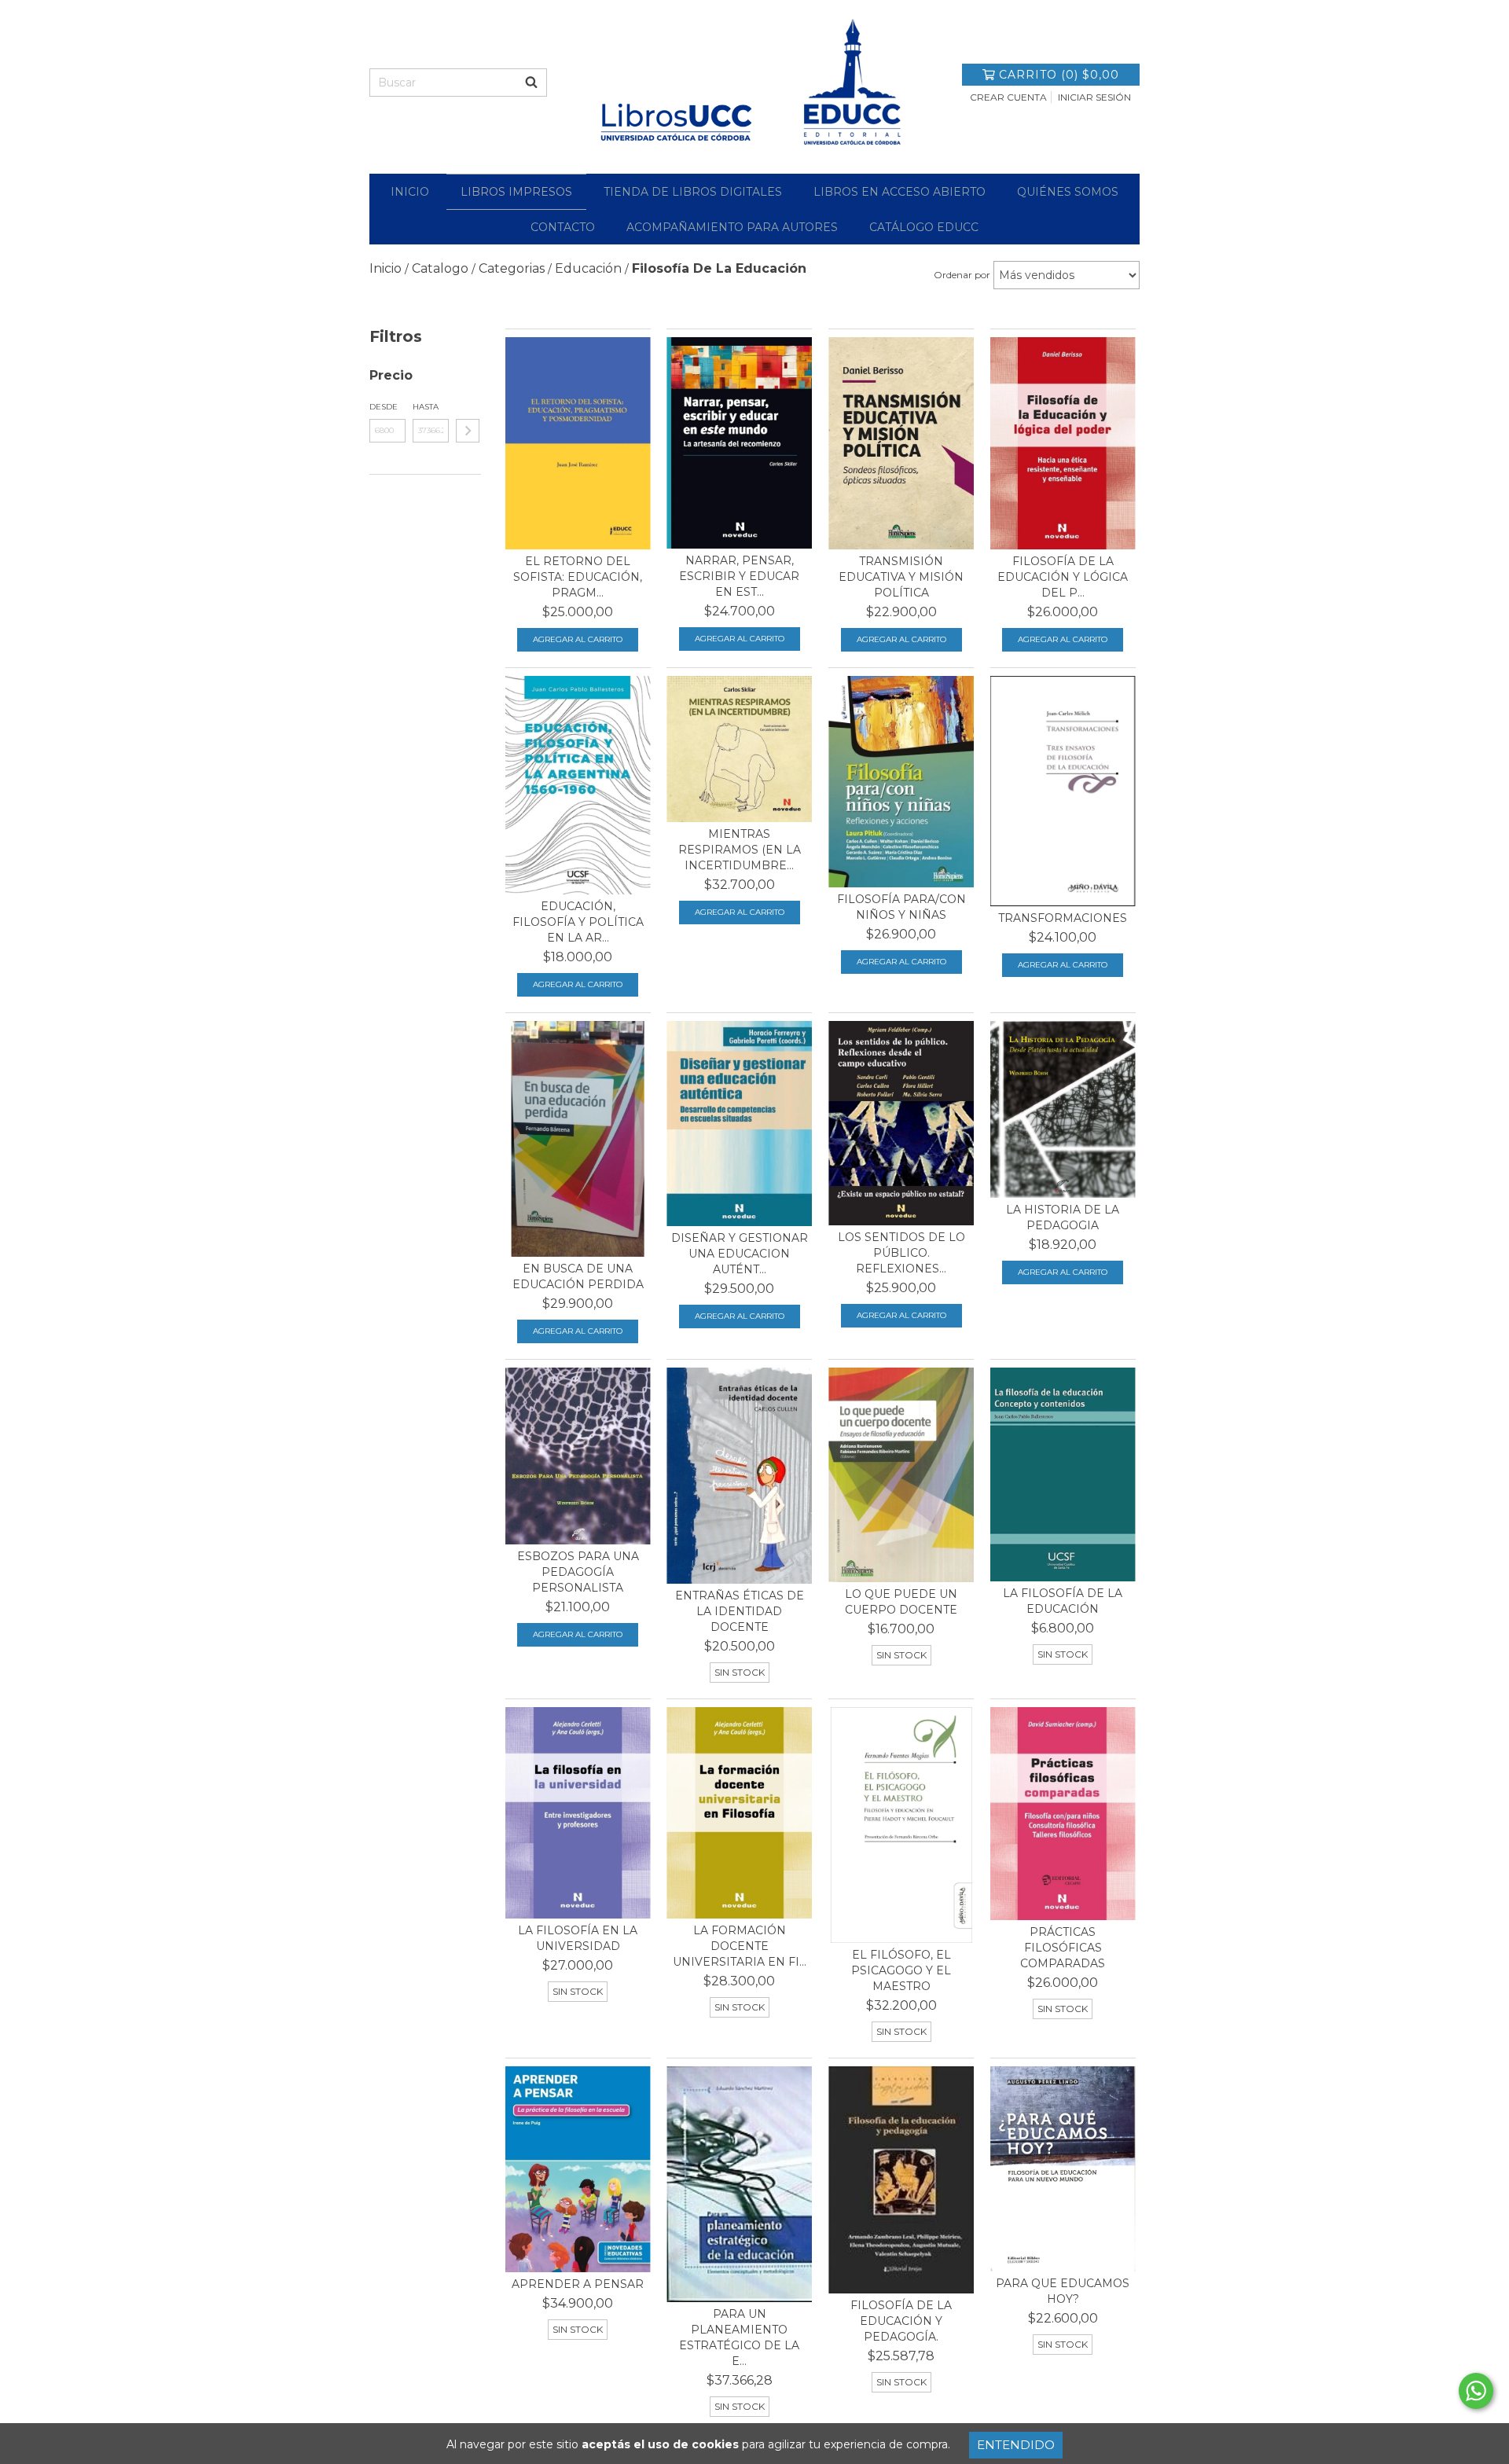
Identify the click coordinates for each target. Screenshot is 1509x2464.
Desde (384, 407)
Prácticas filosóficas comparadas (1063, 1948)
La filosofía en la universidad (578, 1938)
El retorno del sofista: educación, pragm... (578, 577)
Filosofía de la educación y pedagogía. (901, 2321)
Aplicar (468, 431)
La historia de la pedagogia (1063, 1217)
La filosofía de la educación (1063, 1601)
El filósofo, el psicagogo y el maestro (901, 1970)
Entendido (1016, 2445)
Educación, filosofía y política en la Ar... (578, 922)
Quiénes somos (1068, 192)
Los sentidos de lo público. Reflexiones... (901, 1253)
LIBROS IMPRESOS (516, 192)
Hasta (426, 407)
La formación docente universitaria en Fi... (740, 1946)
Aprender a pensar (578, 2284)
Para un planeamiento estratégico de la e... (739, 2337)
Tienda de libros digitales (693, 192)
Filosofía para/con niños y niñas (901, 907)
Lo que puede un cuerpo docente (901, 1602)
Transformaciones (1063, 918)
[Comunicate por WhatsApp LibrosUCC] (1476, 2391)
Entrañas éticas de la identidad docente (740, 1611)
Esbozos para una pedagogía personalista (578, 1572)
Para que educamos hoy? (1063, 2291)
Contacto (563, 227)
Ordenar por (962, 275)
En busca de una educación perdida (578, 1276)
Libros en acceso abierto (900, 192)
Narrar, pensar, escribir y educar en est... (739, 576)
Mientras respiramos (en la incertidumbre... (740, 850)
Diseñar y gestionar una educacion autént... (740, 1254)
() (1059, 75)
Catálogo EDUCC (924, 227)
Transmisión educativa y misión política (901, 577)
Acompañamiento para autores (732, 227)
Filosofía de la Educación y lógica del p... (1063, 577)
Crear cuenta (1008, 97)
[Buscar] (531, 83)
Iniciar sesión (1094, 97)
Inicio (410, 192)
